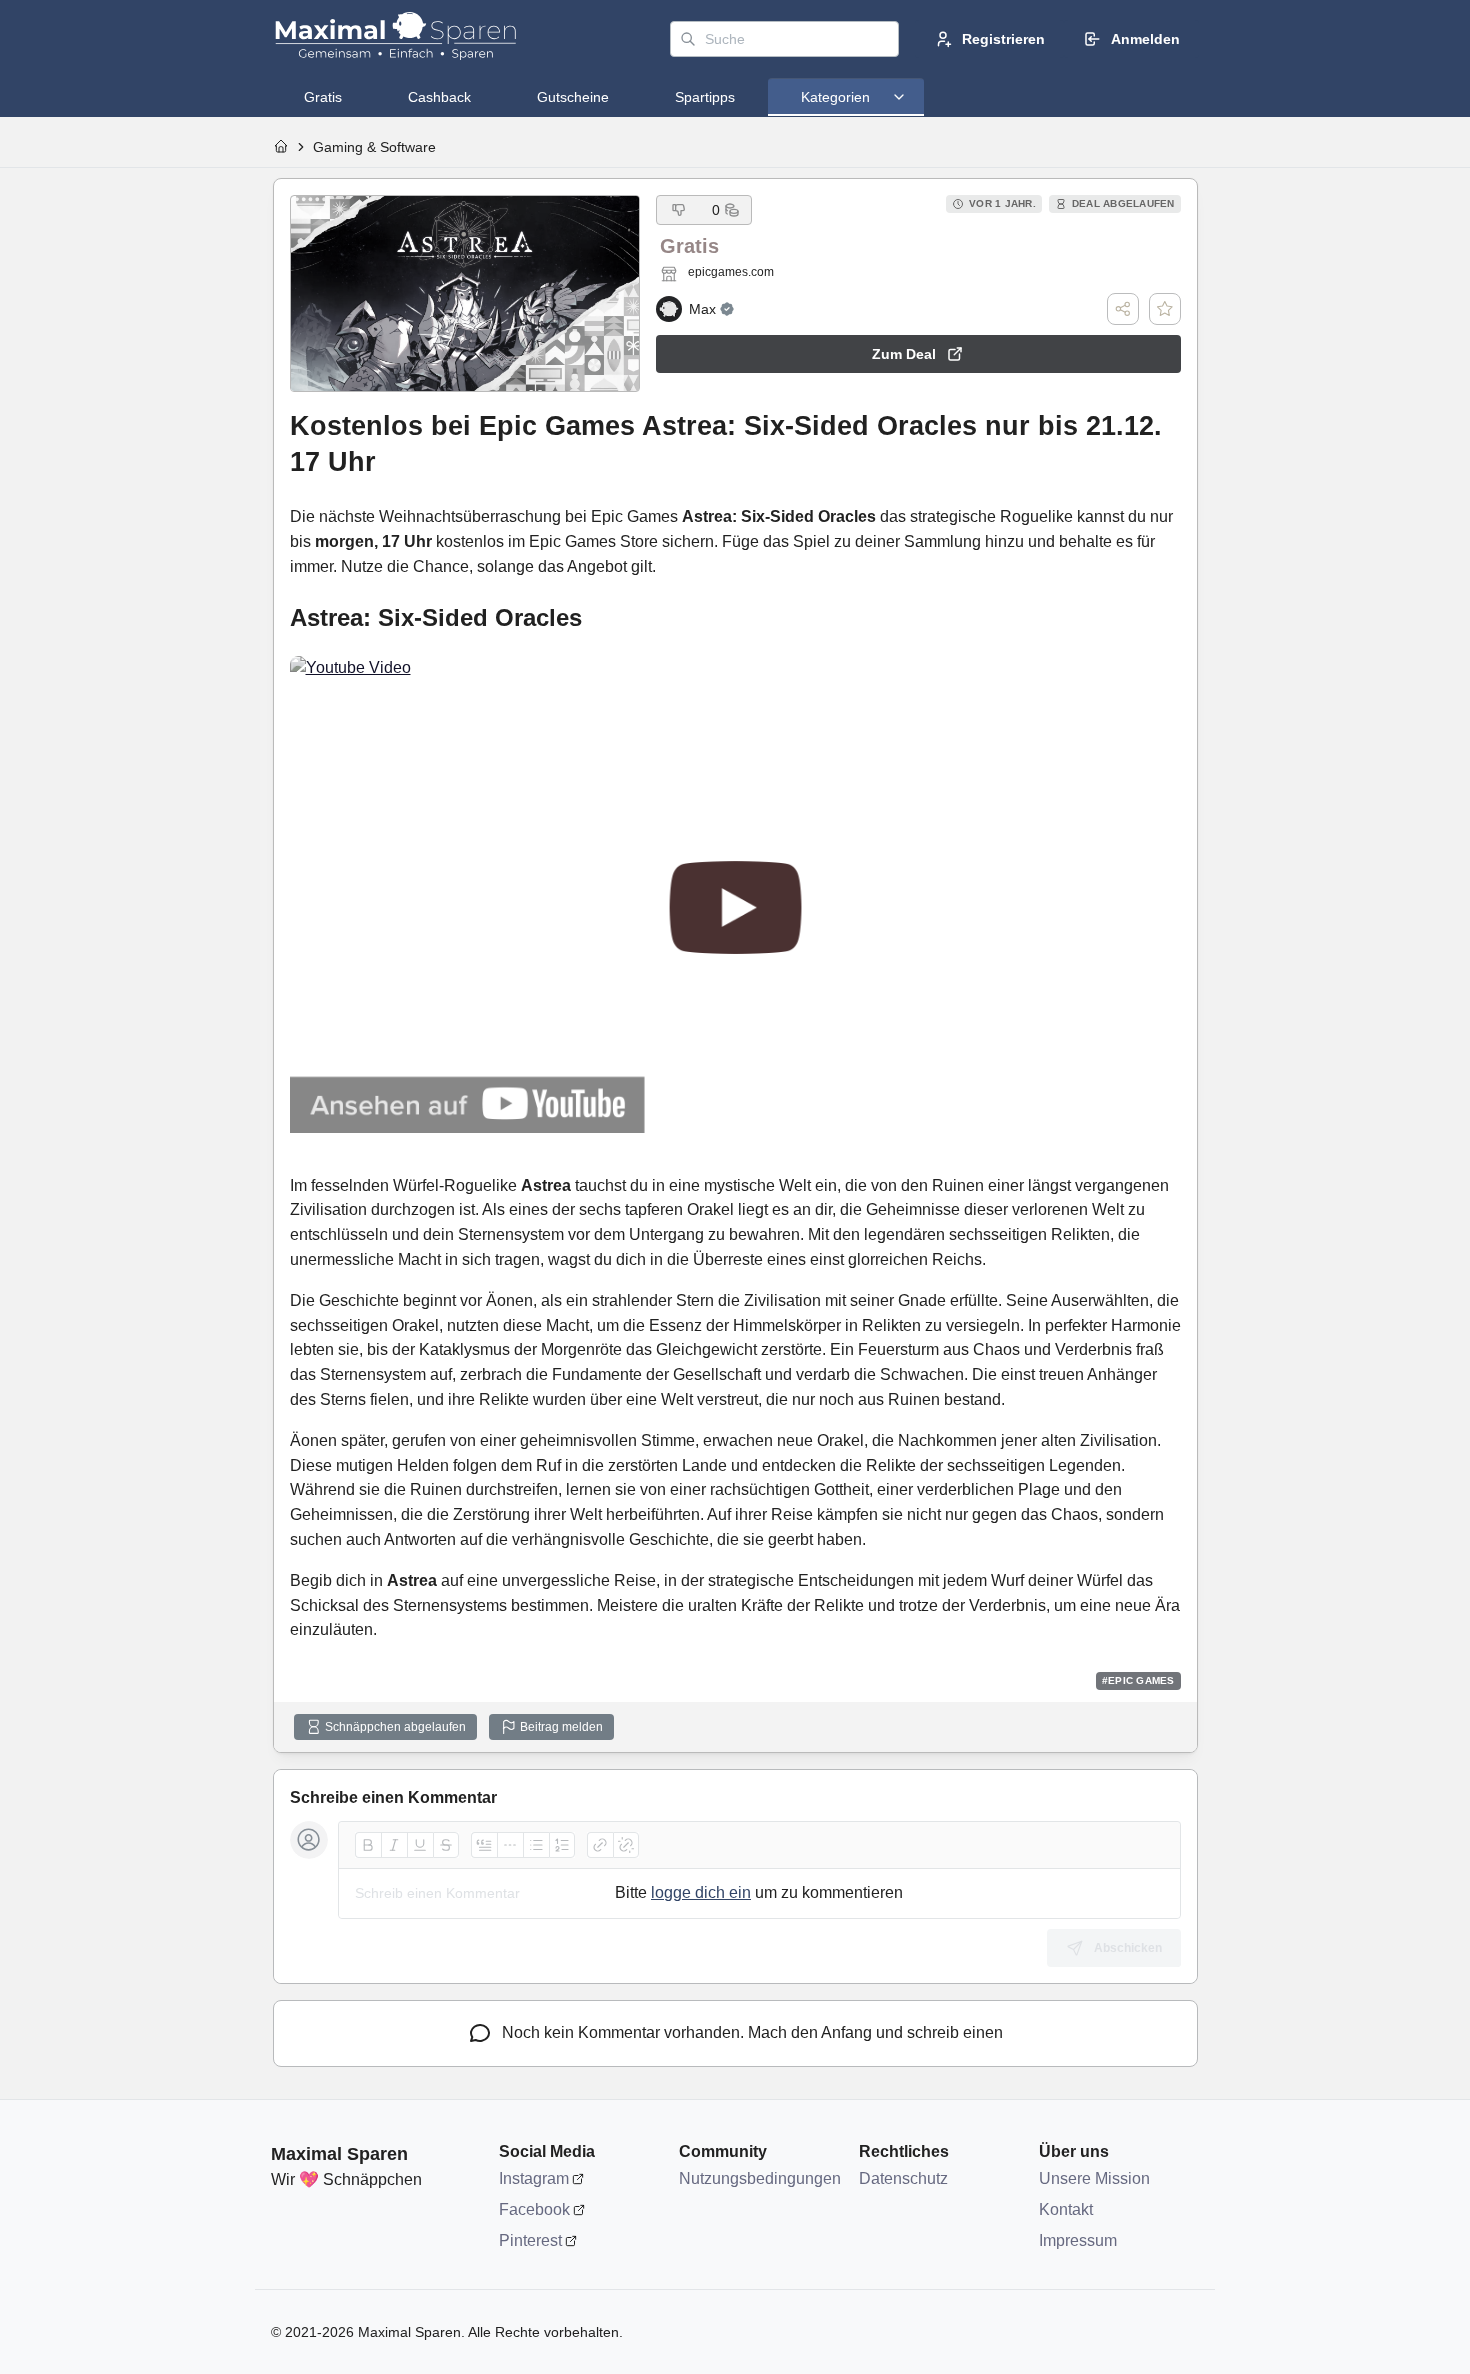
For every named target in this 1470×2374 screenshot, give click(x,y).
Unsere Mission (1094, 2178)
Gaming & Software (374, 147)
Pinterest (530, 2240)
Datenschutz (903, 2178)
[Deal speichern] (1165, 309)
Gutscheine (573, 97)
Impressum (1078, 2240)
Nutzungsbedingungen (759, 2178)
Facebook (534, 2209)
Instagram (534, 2178)
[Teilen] (1123, 309)
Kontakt (1066, 2209)
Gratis (323, 97)
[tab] (323, 97)
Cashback (439, 97)
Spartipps (705, 97)
